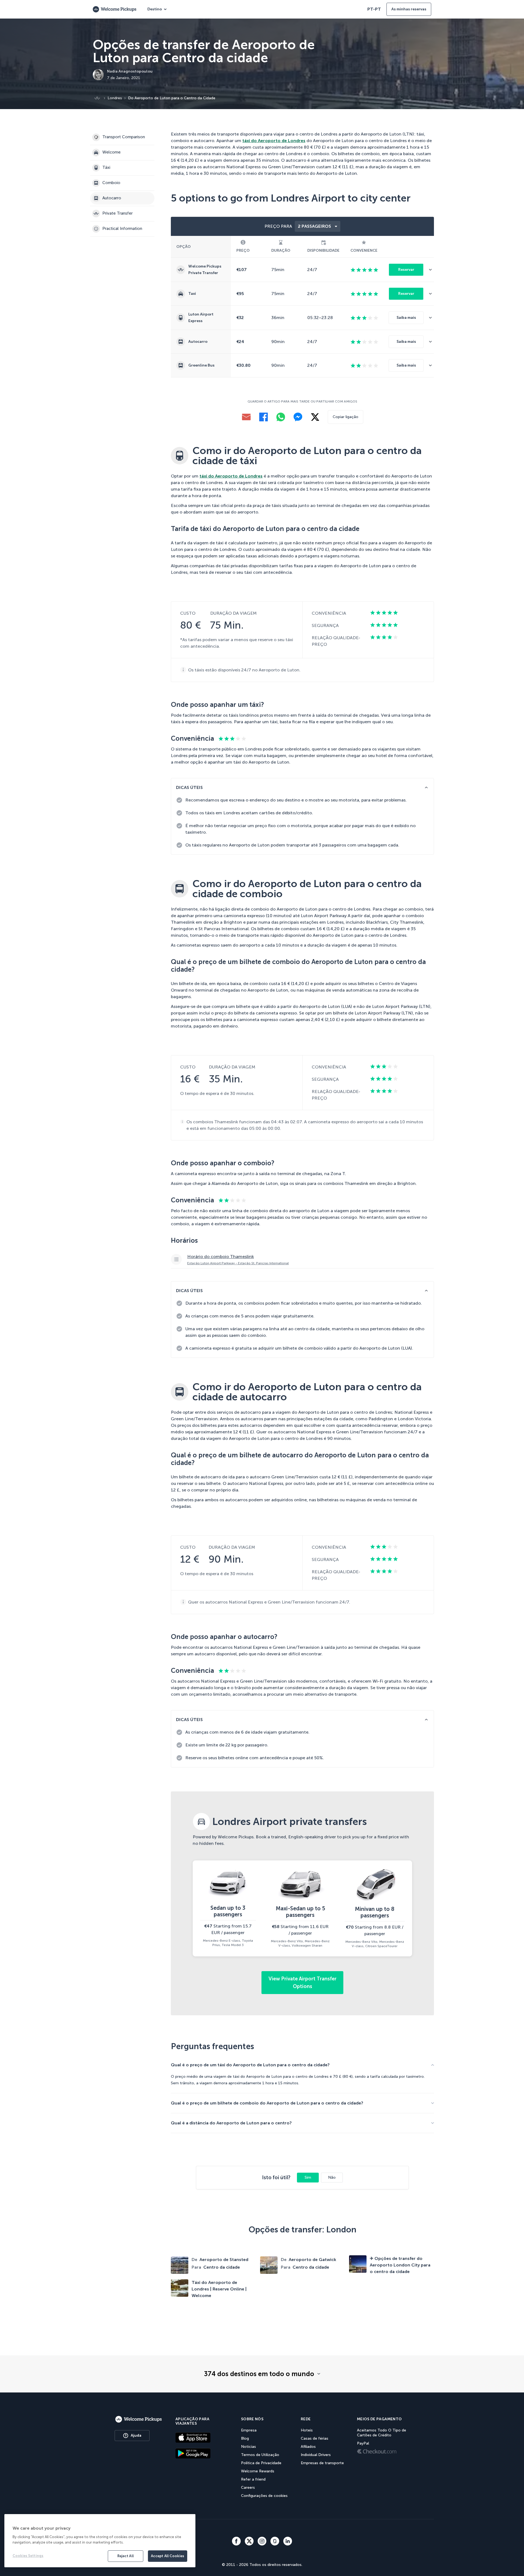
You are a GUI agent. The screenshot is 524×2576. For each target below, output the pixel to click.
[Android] (202, 2453)
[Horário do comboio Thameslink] (302, 1259)
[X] (315, 417)
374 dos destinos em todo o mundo (259, 2374)
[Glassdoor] (275, 2541)
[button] (431, 270)
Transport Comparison (124, 137)
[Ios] (202, 2437)
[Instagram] (262, 2541)
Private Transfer (117, 214)
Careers (248, 2488)
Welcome (111, 152)
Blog (245, 2438)
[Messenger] (298, 417)
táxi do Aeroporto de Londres (274, 141)
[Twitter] (249, 2541)
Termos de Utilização (260, 2455)
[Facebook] (264, 417)
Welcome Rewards (258, 2471)
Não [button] (332, 2177)
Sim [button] (308, 2177)
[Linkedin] (288, 2541)
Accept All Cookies (168, 2556)
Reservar (406, 270)
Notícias (248, 2447)
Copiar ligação (346, 417)
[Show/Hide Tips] (426, 787)
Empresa (249, 2430)
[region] (100, 2541)
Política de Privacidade (261, 2463)
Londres (115, 98)
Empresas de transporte (322, 2463)
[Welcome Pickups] (115, 9)
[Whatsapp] (281, 417)
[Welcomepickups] (139, 2419)
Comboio (111, 183)
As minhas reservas (409, 9)
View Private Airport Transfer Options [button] (303, 1983)
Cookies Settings (28, 2556)
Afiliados (308, 2447)
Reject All (126, 2556)
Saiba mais (406, 318)
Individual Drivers (316, 2455)
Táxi (106, 168)
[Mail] (246, 417)
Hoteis (307, 2430)
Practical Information (122, 229)
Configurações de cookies (264, 2496)
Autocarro (112, 198)
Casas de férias (315, 2438)
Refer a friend (253, 2479)
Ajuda (136, 2435)
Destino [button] (155, 9)
